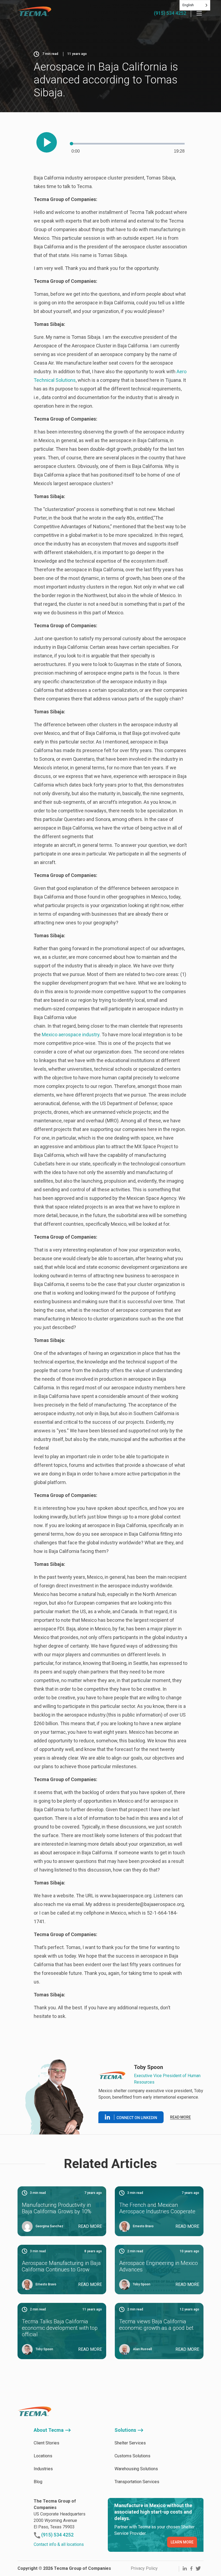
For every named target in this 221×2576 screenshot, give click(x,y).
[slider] (128, 144)
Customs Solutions (132, 2456)
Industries (43, 2469)
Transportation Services (137, 2482)
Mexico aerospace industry (71, 1035)
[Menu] (199, 13)
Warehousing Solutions (136, 2469)
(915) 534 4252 (170, 13)
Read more (180, 2117)
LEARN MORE (182, 2542)
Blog (38, 2482)
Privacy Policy (144, 2568)
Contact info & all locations (59, 2544)
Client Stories (46, 2443)
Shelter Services (130, 2443)
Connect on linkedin (137, 2118)
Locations (43, 2456)
